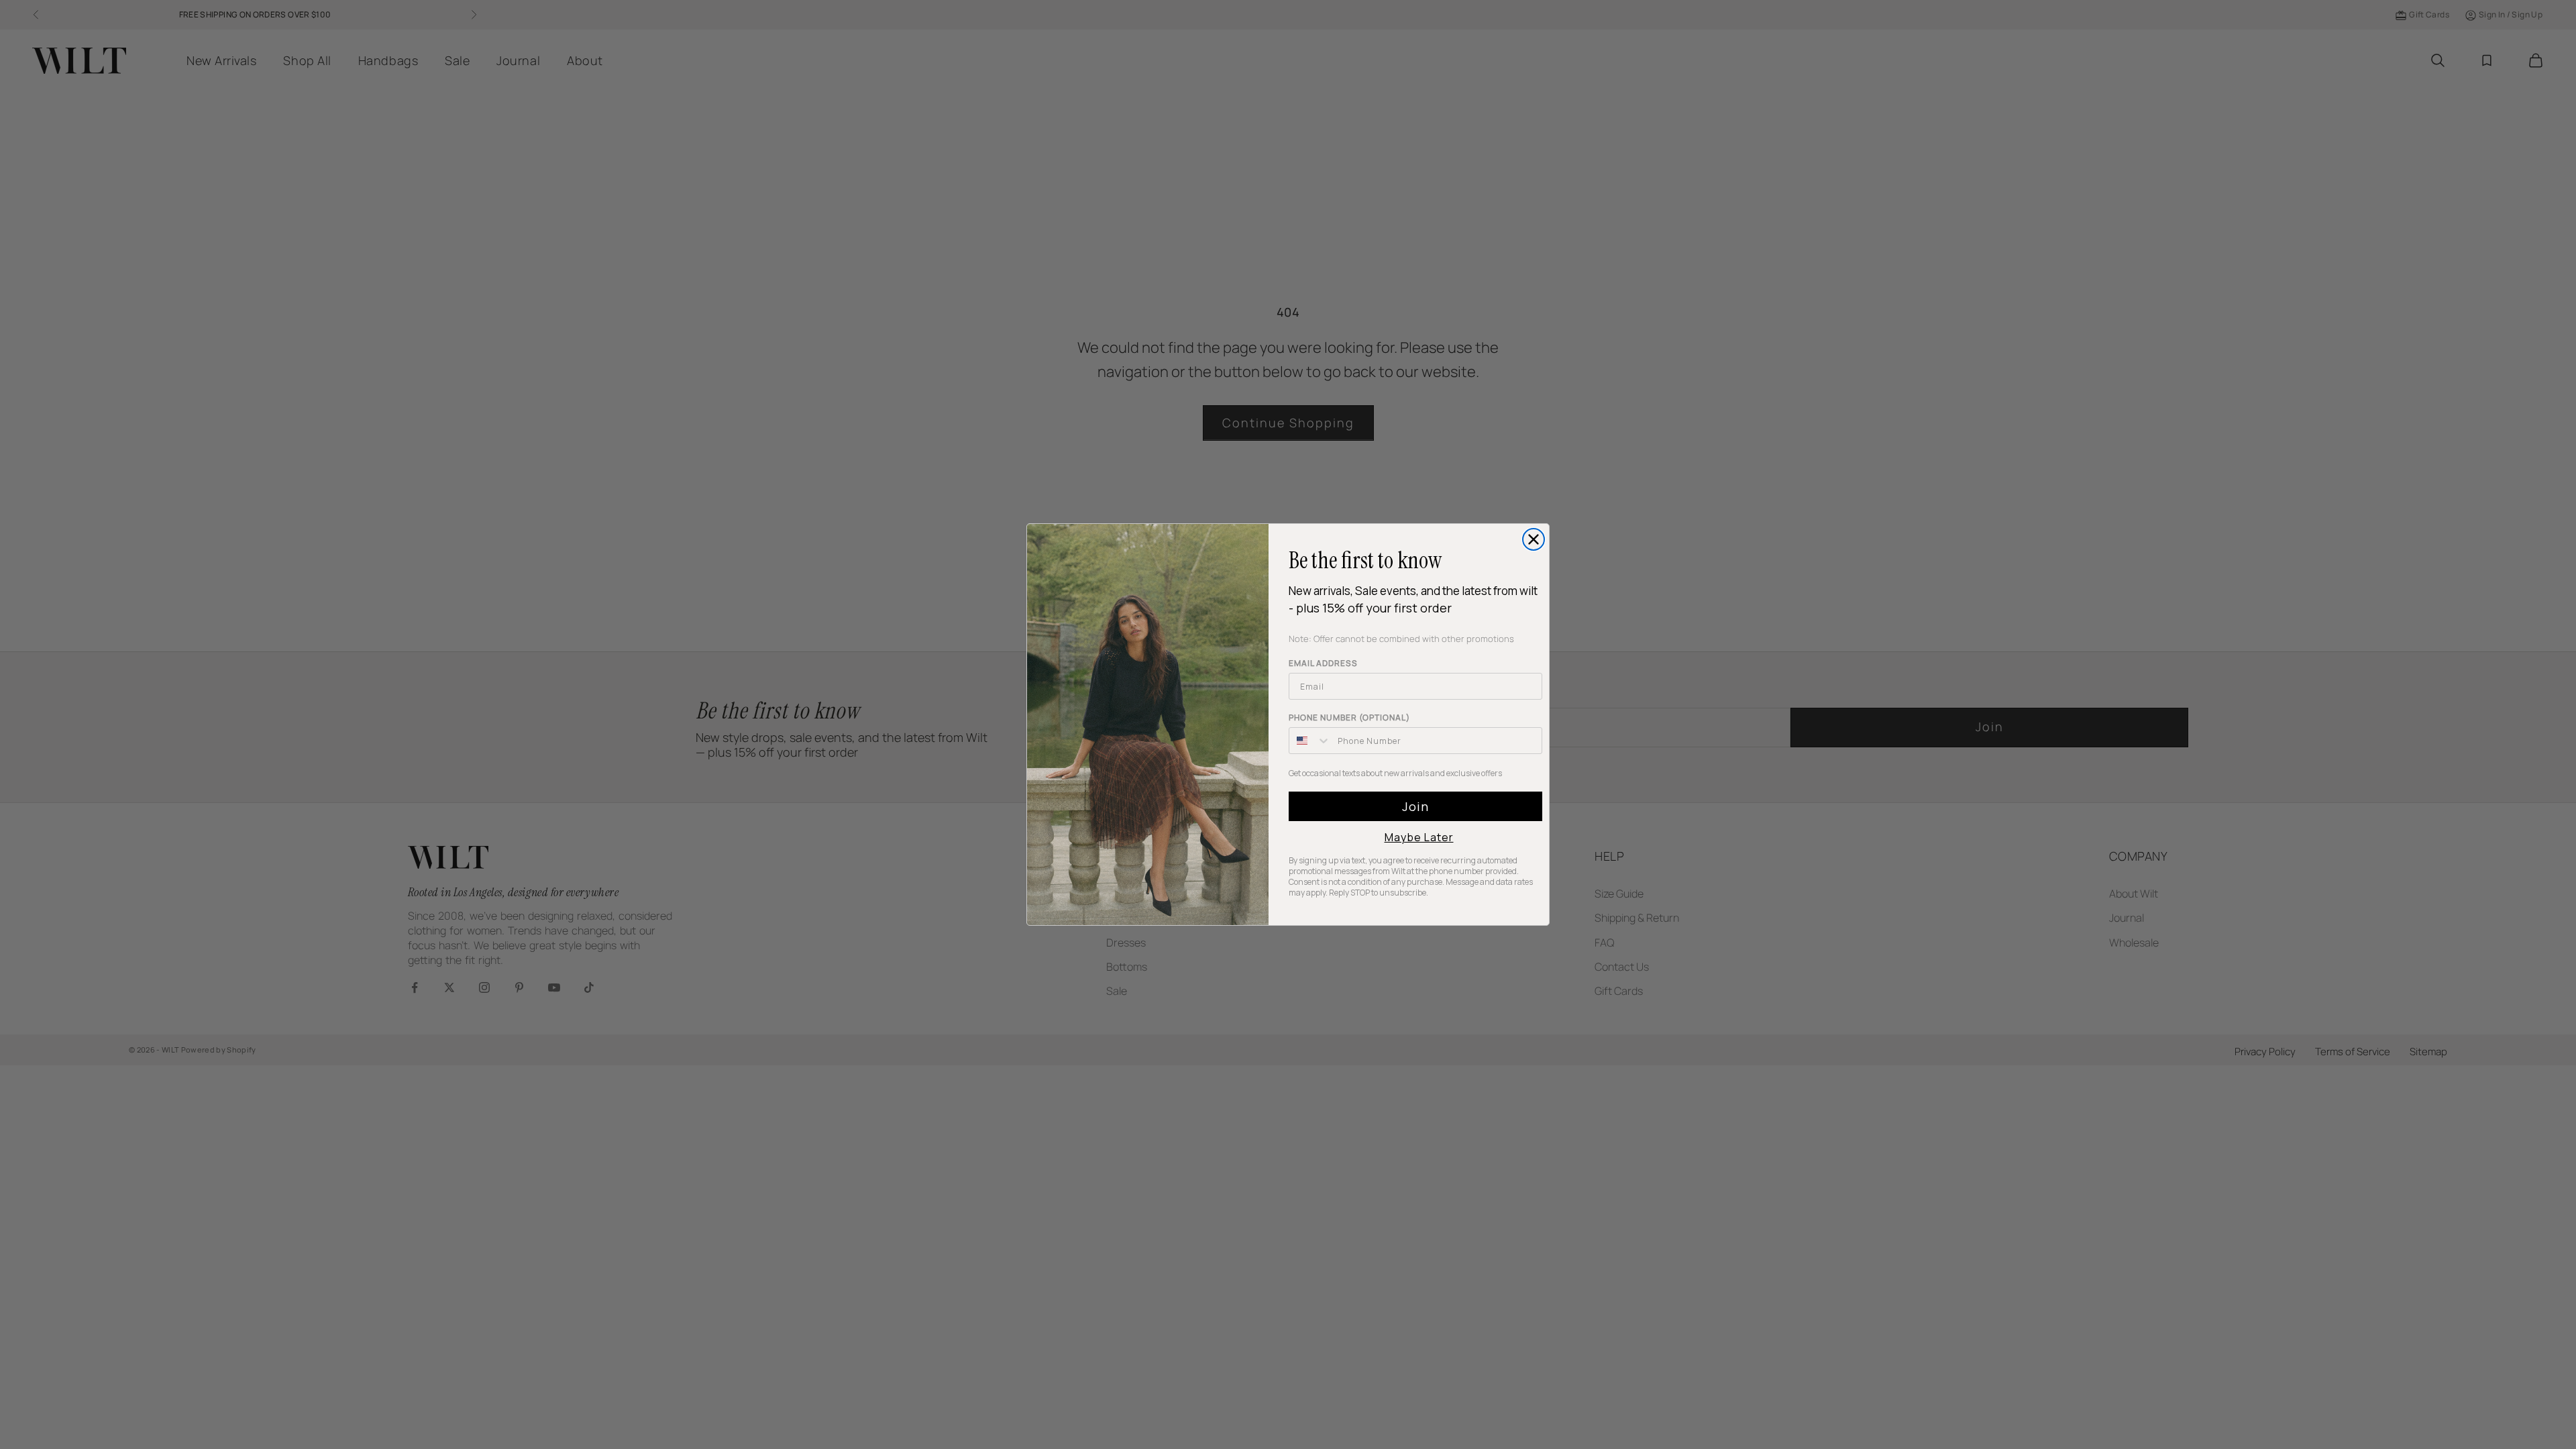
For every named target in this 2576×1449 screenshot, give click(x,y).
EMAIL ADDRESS (1323, 663)
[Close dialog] (1534, 539)
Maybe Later (1419, 837)
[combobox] (1310, 741)
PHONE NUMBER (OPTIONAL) (1349, 717)
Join (1415, 806)
